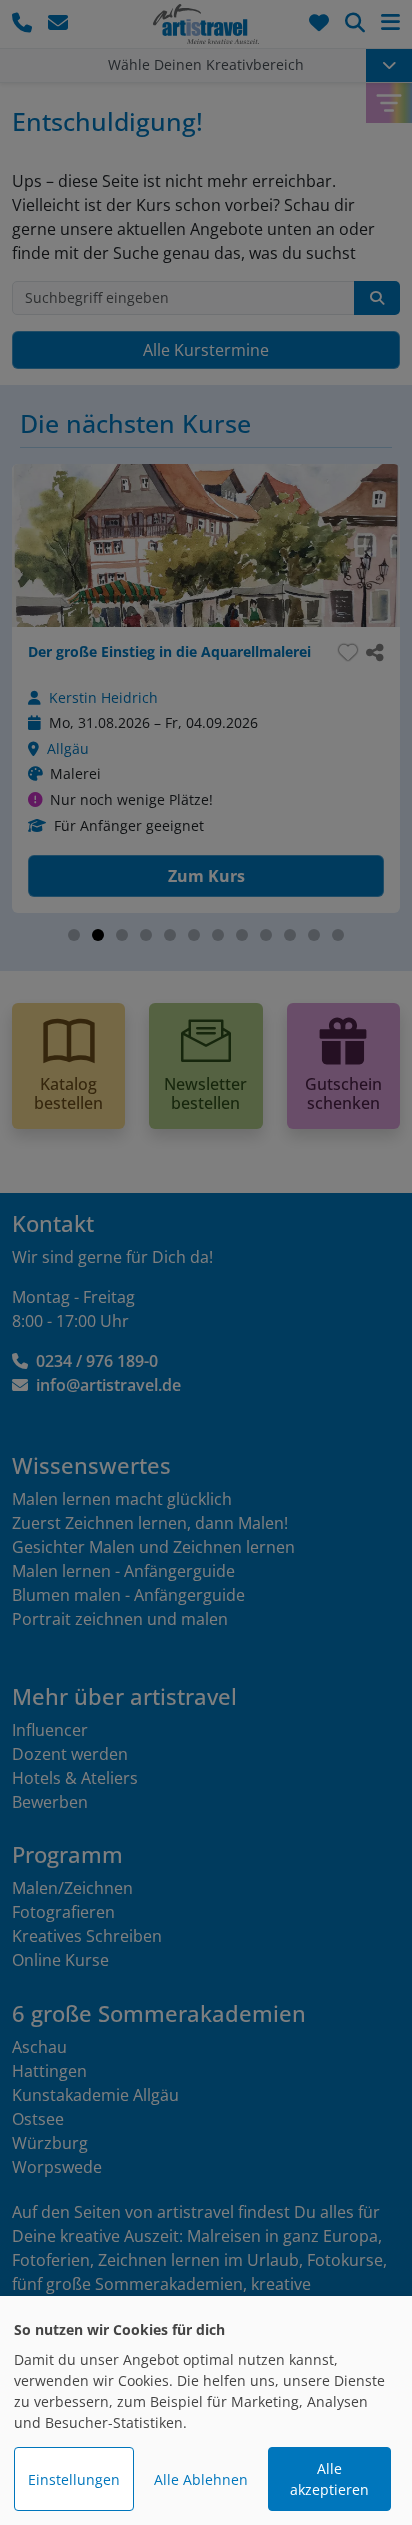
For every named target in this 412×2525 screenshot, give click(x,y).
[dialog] (206, 2410)
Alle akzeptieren (329, 2479)
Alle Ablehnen (201, 2479)
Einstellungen (74, 2479)
